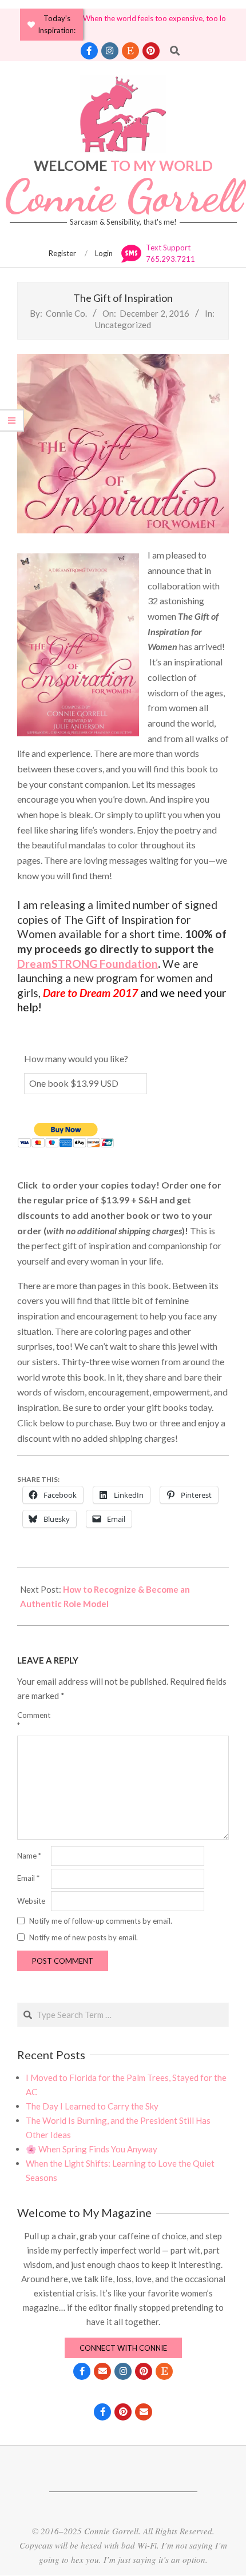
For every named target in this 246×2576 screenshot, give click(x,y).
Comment (33, 1720)
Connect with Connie (123, 2348)
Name (29, 1856)
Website (31, 1901)
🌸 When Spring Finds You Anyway (92, 2149)
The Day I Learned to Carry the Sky (92, 2106)
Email (28, 1878)
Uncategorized (123, 325)
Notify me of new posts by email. (84, 1937)
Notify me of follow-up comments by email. (101, 1920)
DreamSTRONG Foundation (88, 964)
